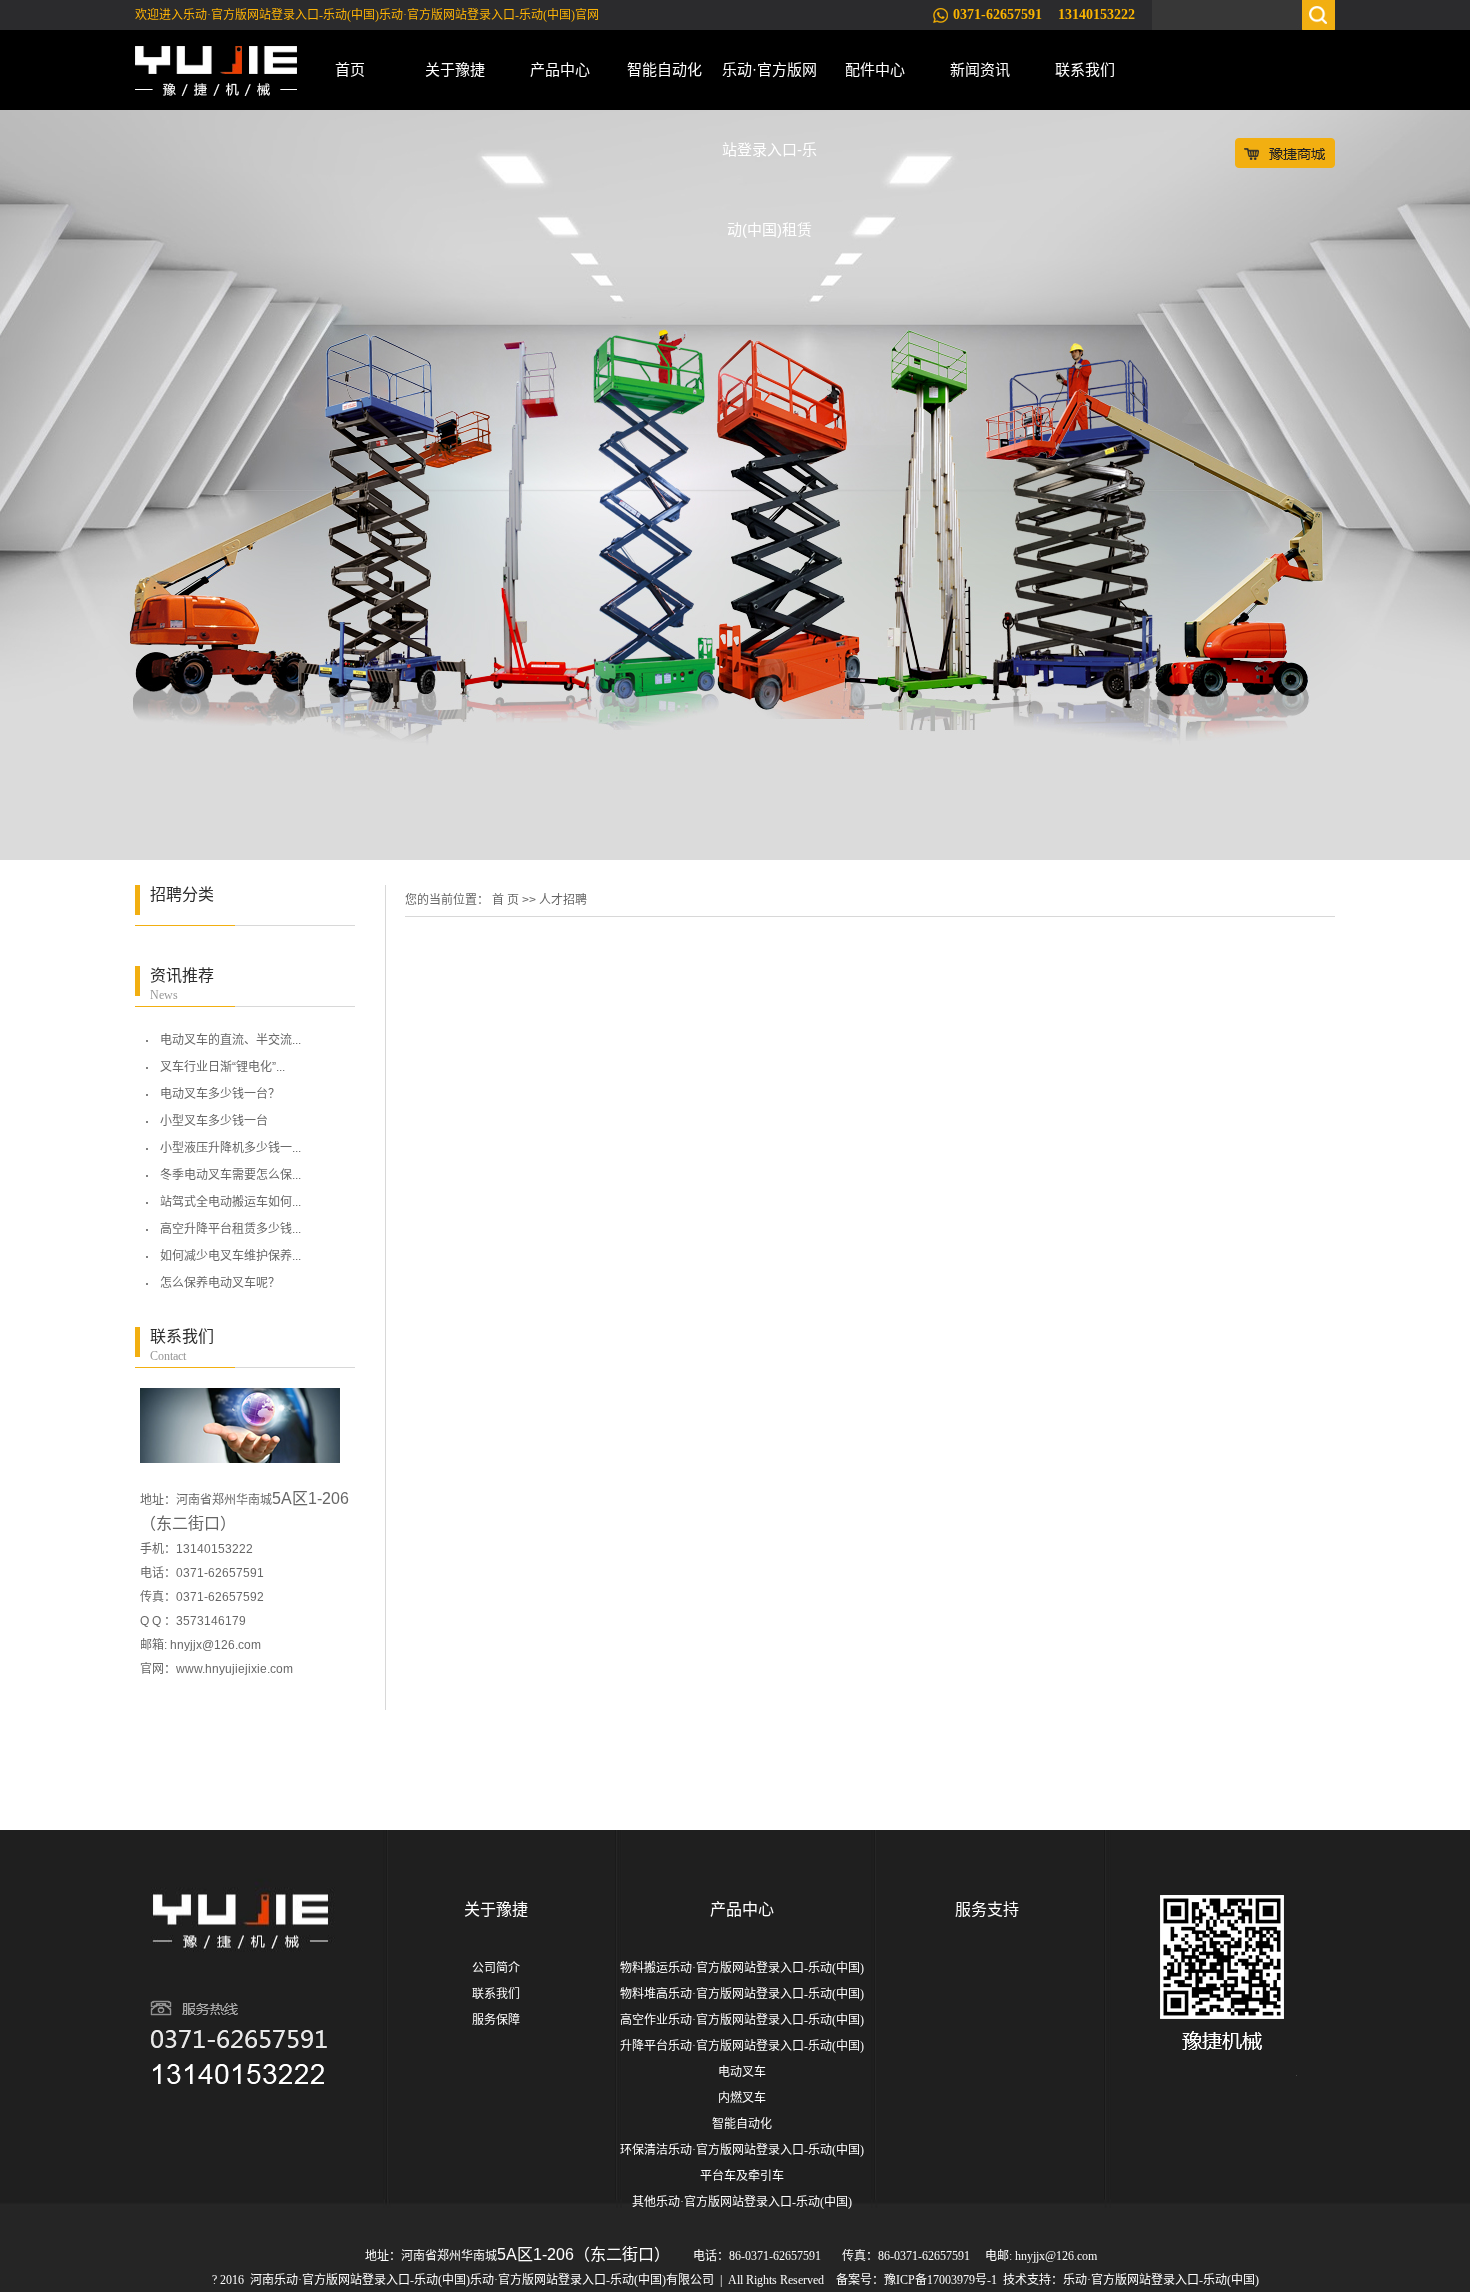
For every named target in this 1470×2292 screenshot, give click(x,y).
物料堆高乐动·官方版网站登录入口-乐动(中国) (742, 1994)
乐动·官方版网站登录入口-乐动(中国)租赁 (769, 85)
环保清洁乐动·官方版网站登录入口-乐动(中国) (742, 2150)
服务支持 (987, 1909)
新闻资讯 (980, 69)
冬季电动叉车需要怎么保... (230, 1175)
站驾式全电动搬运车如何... (230, 1202)
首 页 (505, 900)
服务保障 (496, 2020)
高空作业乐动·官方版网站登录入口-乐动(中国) (742, 2020)
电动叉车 (742, 2072)
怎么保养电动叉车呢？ (220, 1283)
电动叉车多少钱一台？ (220, 1094)
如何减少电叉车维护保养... (230, 1256)
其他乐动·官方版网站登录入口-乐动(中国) (742, 2202)
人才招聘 (563, 900)
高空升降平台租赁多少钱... (230, 1229)
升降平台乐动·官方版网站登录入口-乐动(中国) (742, 2046)
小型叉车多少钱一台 (214, 1121)
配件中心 (875, 69)
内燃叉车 (742, 2098)
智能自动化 (664, 69)
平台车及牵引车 (742, 2176)
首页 (350, 69)
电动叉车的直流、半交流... (230, 1040)
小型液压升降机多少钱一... (230, 1148)
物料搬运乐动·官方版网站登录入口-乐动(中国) (742, 1968)
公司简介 (496, 1968)
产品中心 (560, 69)
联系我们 (1085, 69)
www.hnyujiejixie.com (234, 1669)
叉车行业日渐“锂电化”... (222, 1067)
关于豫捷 (455, 69)
